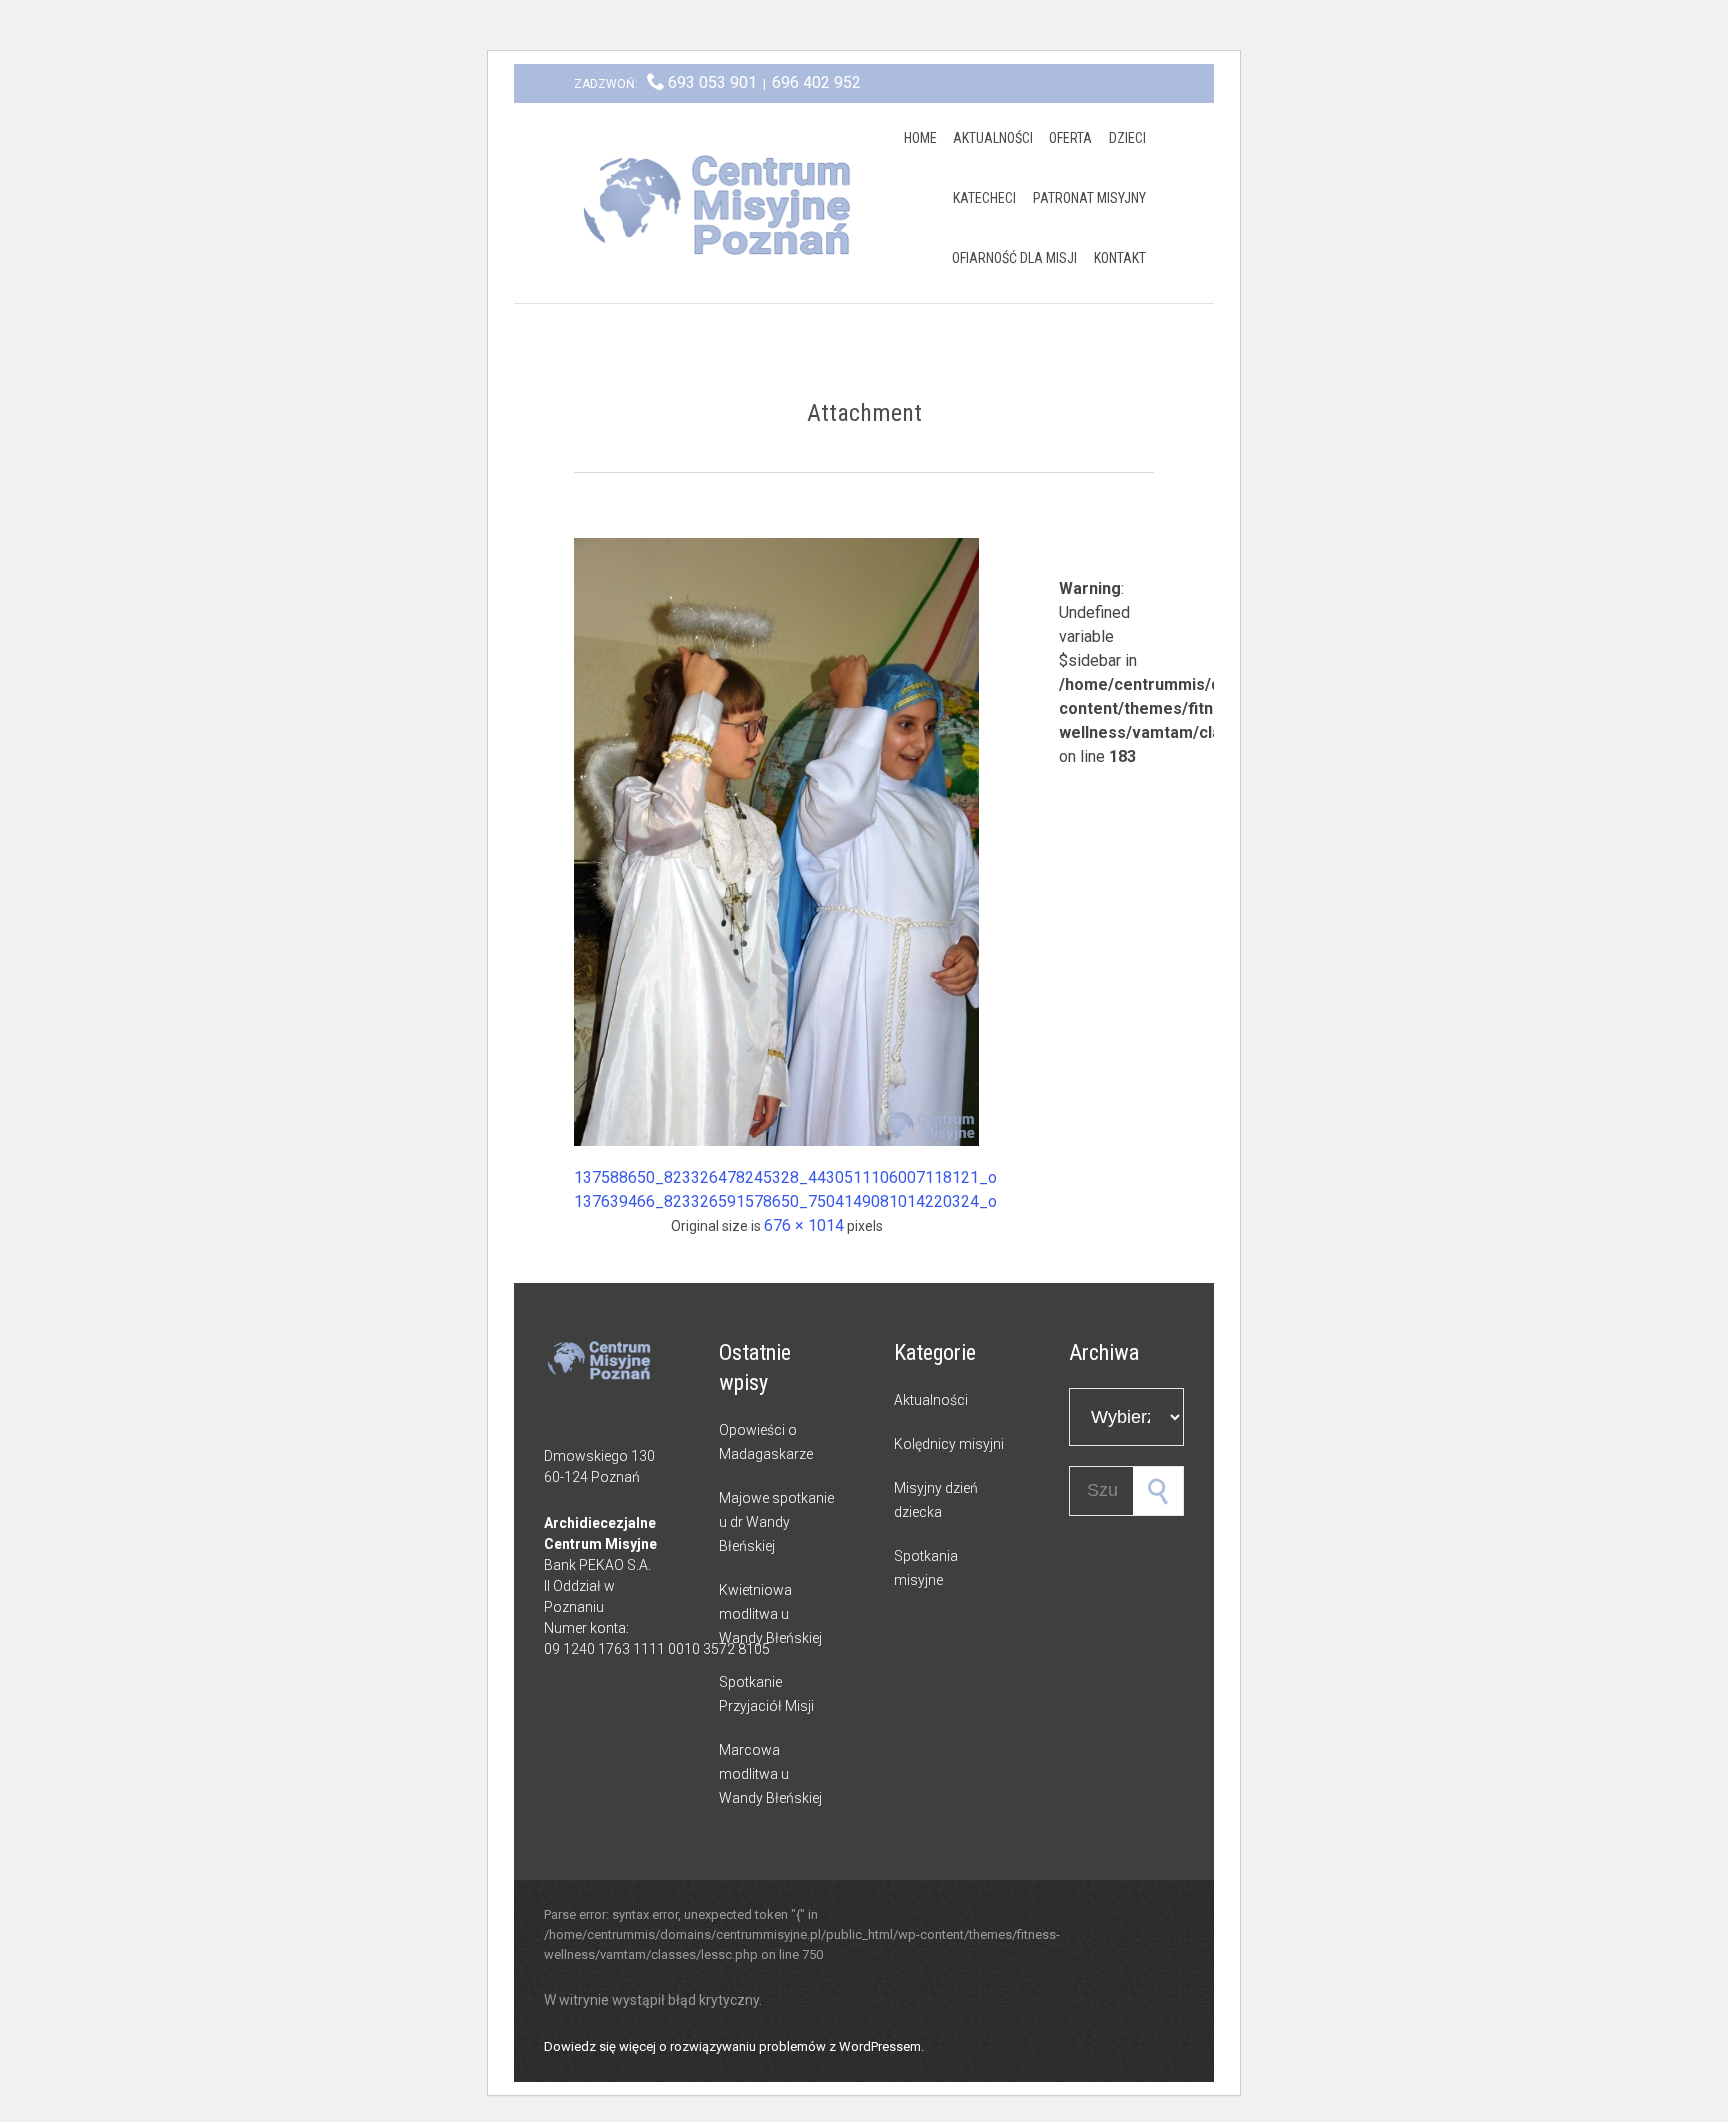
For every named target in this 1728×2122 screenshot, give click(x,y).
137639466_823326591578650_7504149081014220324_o (785, 1201)
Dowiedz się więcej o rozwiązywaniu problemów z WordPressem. (734, 2046)
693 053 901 (712, 82)
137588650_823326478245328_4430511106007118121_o (785, 1177)
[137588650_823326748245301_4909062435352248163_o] (776, 842)
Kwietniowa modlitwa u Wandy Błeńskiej (770, 1614)
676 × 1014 (804, 1225)
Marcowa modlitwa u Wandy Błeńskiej (770, 1774)
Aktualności (931, 1400)
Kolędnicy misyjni (949, 1444)
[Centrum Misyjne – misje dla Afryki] (724, 203)
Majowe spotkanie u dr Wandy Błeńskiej (776, 1522)
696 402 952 (816, 82)
